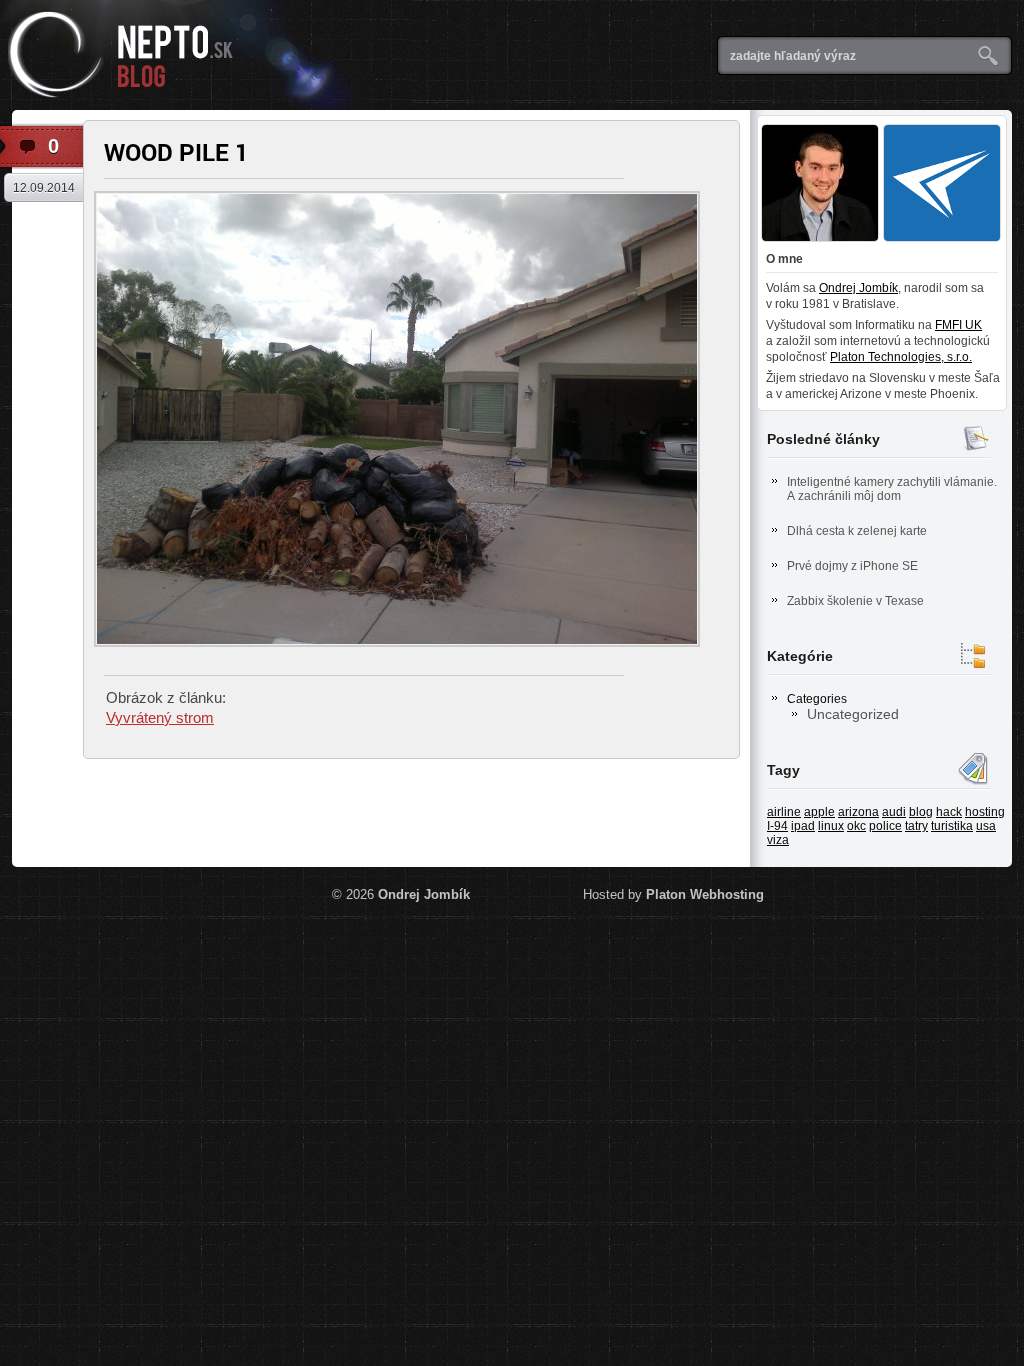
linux (831, 826)
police (885, 826)
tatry (916, 826)
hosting (985, 812)
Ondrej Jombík (858, 288)
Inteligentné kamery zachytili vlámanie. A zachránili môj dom (892, 489)
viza (778, 840)
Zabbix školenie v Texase (855, 601)
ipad (803, 826)
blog (921, 812)
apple (819, 812)
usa (986, 826)
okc (856, 826)
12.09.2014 (44, 188)
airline (784, 812)
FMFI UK (958, 325)
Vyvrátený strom (160, 717)
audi (894, 812)
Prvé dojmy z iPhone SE (852, 566)
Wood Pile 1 (176, 152)
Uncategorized (853, 714)
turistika (952, 826)
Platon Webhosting (705, 894)
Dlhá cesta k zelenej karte (857, 531)
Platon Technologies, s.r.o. (901, 357)
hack (949, 812)
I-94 (777, 826)
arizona (858, 812)
